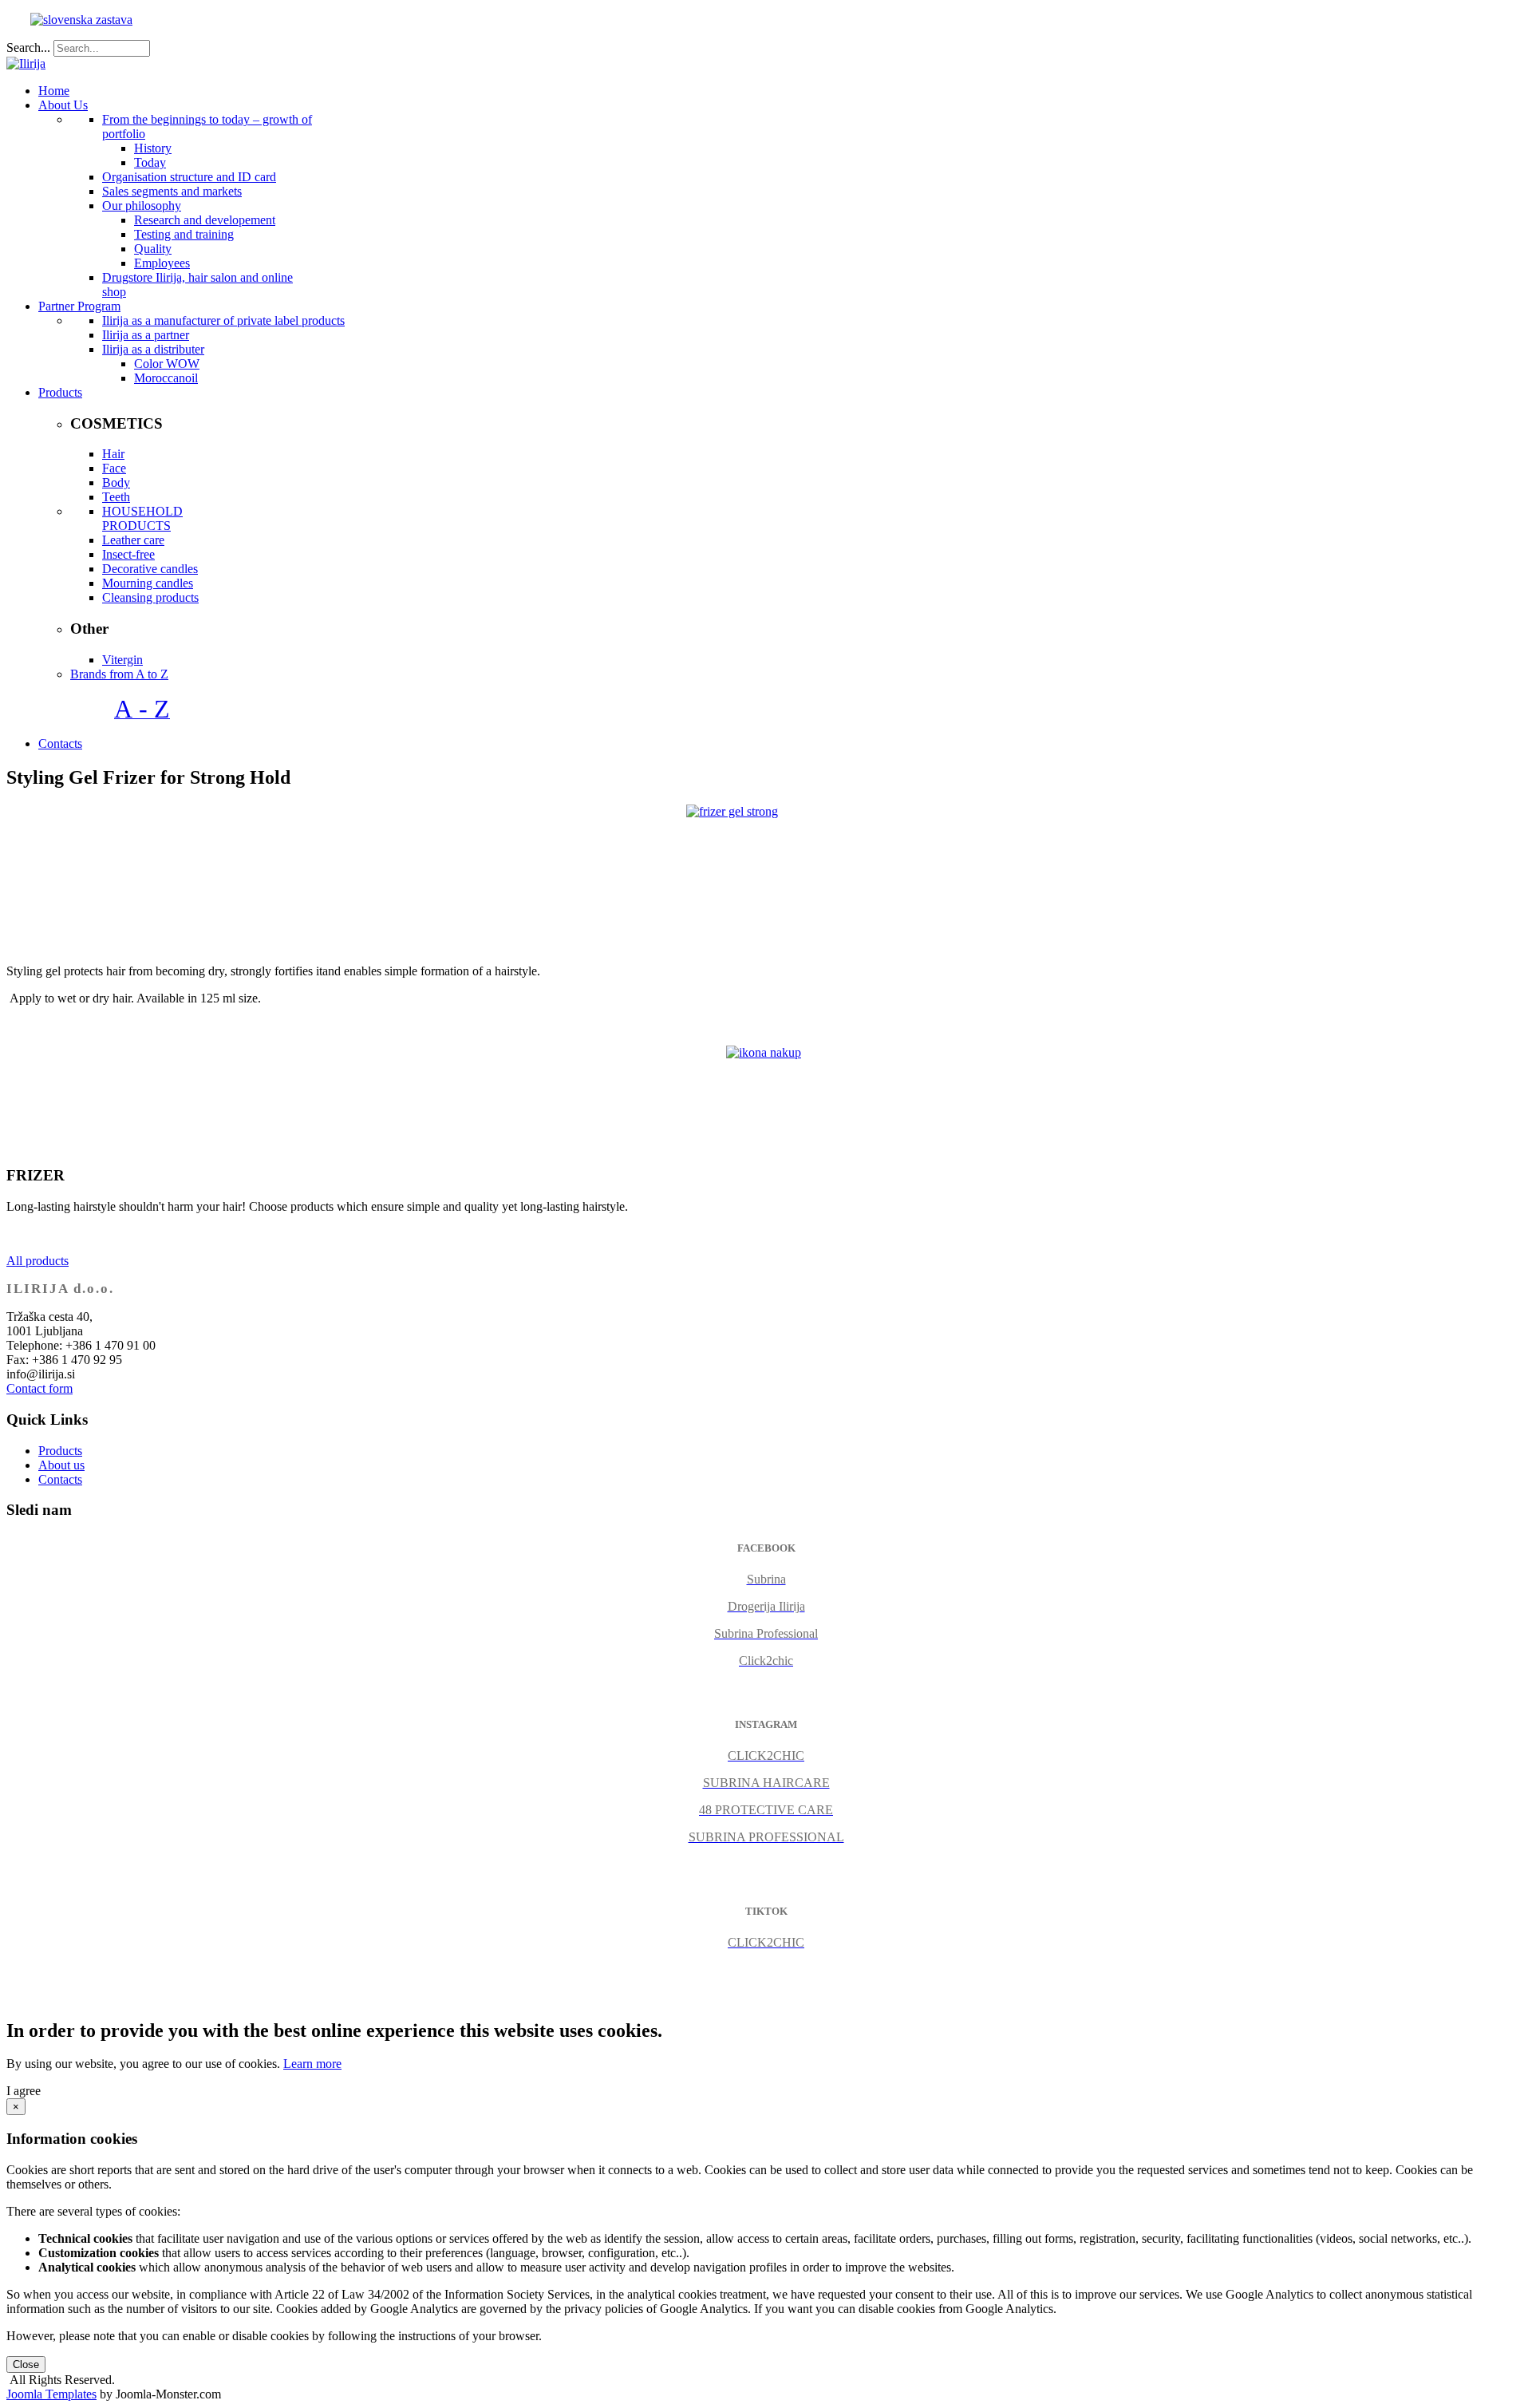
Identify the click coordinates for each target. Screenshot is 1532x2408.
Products (60, 1451)
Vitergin (122, 660)
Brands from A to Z (119, 674)
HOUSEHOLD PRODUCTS (142, 518)
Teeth (116, 497)
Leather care (133, 540)
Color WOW (167, 364)
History (153, 148)
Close (26, 2365)
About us (61, 1465)
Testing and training (184, 234)
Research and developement (205, 220)
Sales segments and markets (172, 191)
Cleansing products (150, 597)
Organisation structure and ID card (189, 177)
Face (114, 468)
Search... (28, 47)
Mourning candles (148, 583)
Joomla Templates (51, 2394)
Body (116, 482)
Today (150, 162)
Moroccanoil (166, 378)
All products (38, 1261)
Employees (162, 263)
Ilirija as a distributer (153, 349)
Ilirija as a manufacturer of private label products (223, 320)
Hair (113, 454)
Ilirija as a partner (146, 335)
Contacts (60, 1479)
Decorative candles (150, 569)
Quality (153, 249)
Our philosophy (142, 206)
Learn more (312, 2064)
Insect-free (128, 554)
